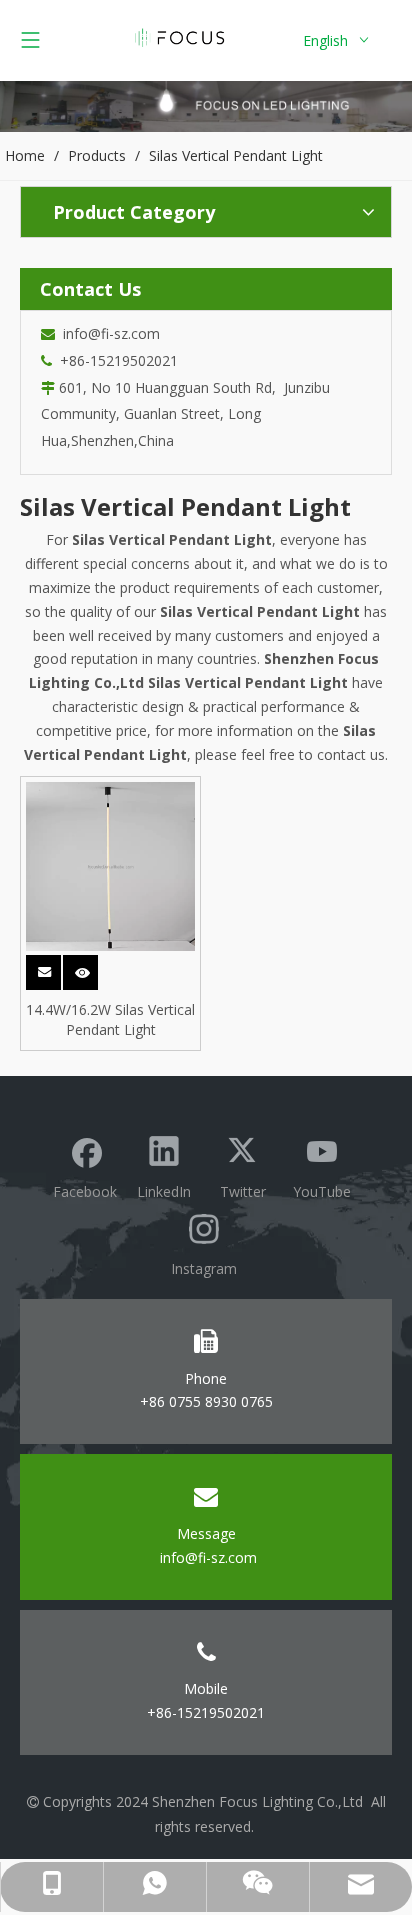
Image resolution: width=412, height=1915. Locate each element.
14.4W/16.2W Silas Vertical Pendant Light (110, 1019)
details (94, 966)
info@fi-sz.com (107, 333)
